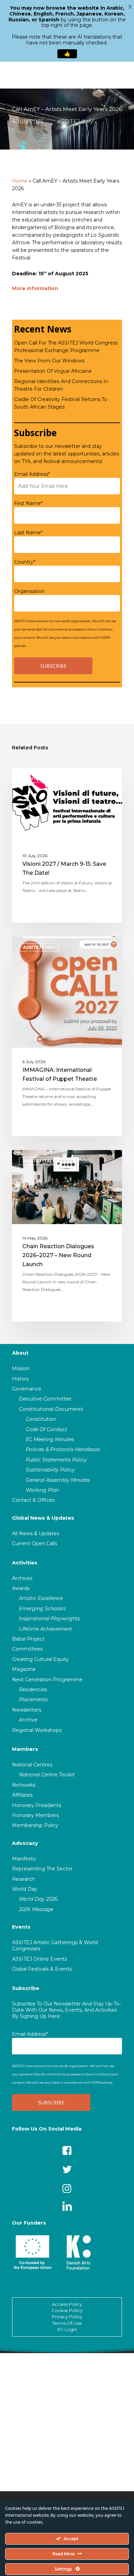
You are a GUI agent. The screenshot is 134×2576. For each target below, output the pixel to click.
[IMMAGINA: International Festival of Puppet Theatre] (67, 1036)
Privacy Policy (67, 2317)
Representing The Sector (42, 1869)
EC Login (67, 2329)
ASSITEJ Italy (75, 121)
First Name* (28, 503)
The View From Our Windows (49, 361)
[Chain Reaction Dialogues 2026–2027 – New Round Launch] (67, 1236)
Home (20, 181)
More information (35, 288)
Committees (27, 1649)
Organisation (29, 591)
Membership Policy (35, 1825)
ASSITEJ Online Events (40, 1959)
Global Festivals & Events (42, 1969)
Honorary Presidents (37, 1805)
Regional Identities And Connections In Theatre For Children (61, 385)
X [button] (130, 7)
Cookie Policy (67, 2310)
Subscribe (26, 1988)
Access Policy (67, 2304)
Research (23, 1879)
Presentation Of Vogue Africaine (53, 371)
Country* (25, 562)
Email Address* (32, 474)
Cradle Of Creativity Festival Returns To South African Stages (61, 403)
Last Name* (28, 533)
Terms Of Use (67, 2323)
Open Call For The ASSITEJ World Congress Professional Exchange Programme (66, 347)
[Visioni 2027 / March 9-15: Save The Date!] (67, 845)
